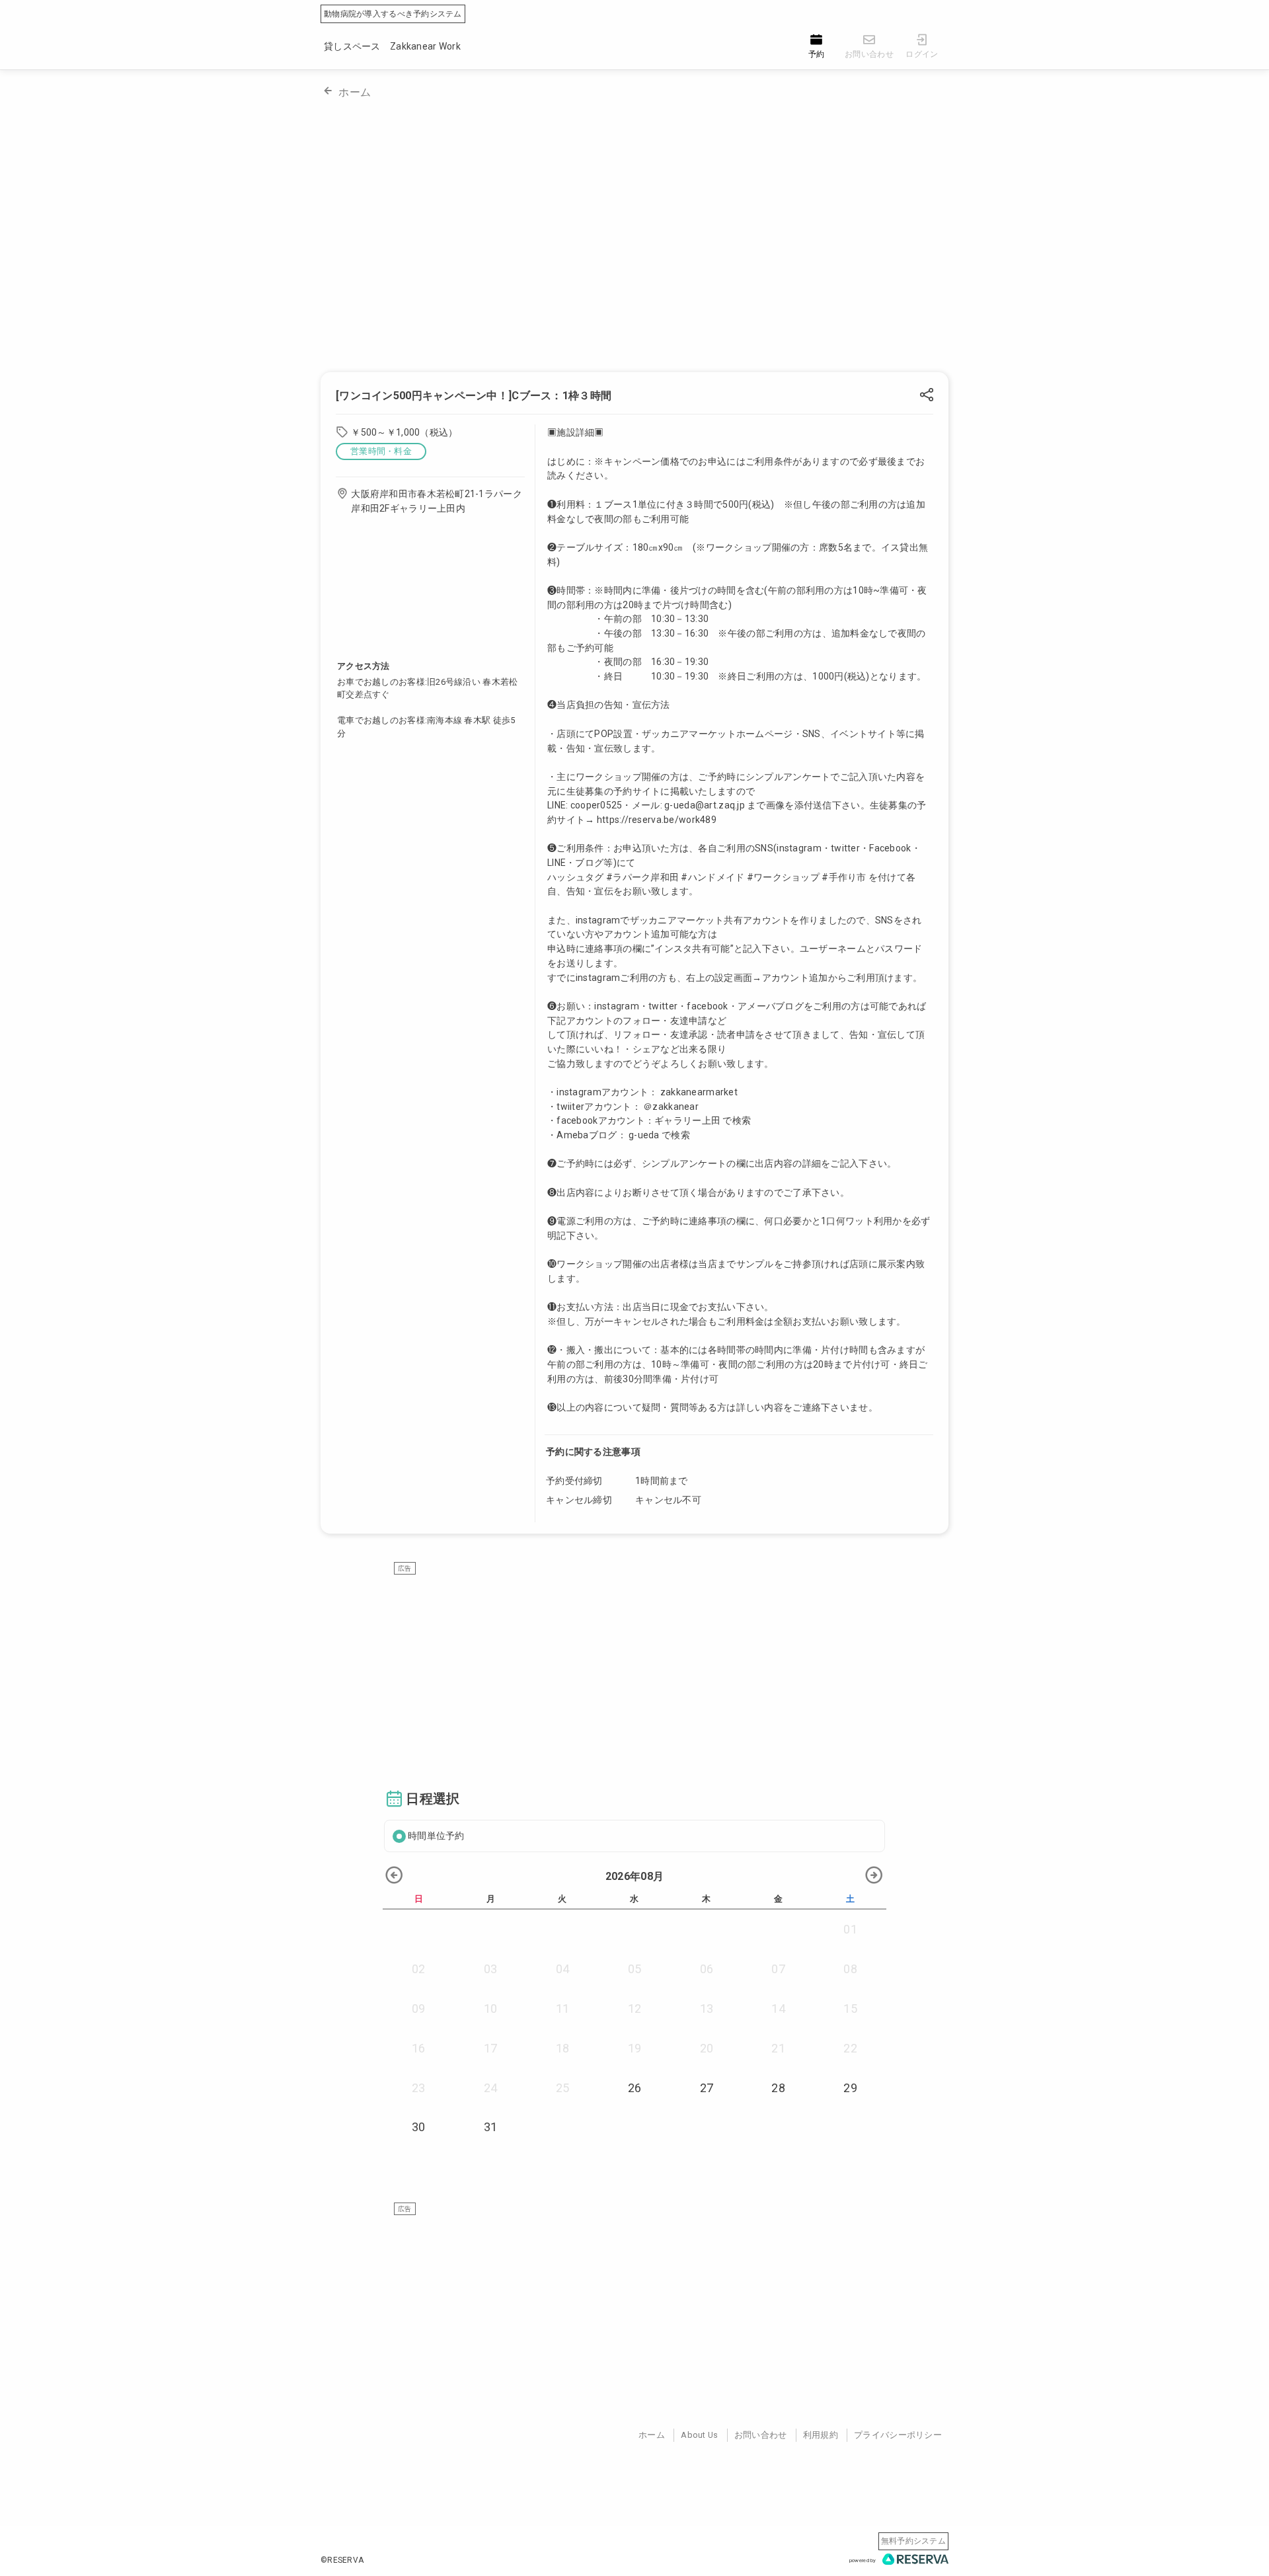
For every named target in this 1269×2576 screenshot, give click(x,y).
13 (707, 2009)
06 (707, 1969)
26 (635, 2088)
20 (707, 2048)
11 (563, 2009)
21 (778, 2048)
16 (419, 2048)
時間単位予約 (436, 1836)
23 (419, 2088)
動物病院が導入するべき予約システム (393, 14)
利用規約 (821, 2435)
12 (635, 2009)
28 (778, 2088)
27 (707, 2088)
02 (419, 1969)
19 (635, 2048)
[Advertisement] (634, 1668)
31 (491, 2127)
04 (563, 1969)
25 (563, 2088)
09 (419, 2009)
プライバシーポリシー (898, 2435)
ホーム (355, 92)
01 (850, 1929)
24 (491, 2088)
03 (491, 1969)
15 (850, 2009)
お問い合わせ (761, 2435)
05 (635, 1969)
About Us (699, 2435)
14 (778, 2009)
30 (419, 2127)
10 (491, 2009)
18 (563, 2048)
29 (850, 2088)
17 (491, 2048)
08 (850, 1969)
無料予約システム (913, 2541)
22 (850, 2048)
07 (778, 1969)
